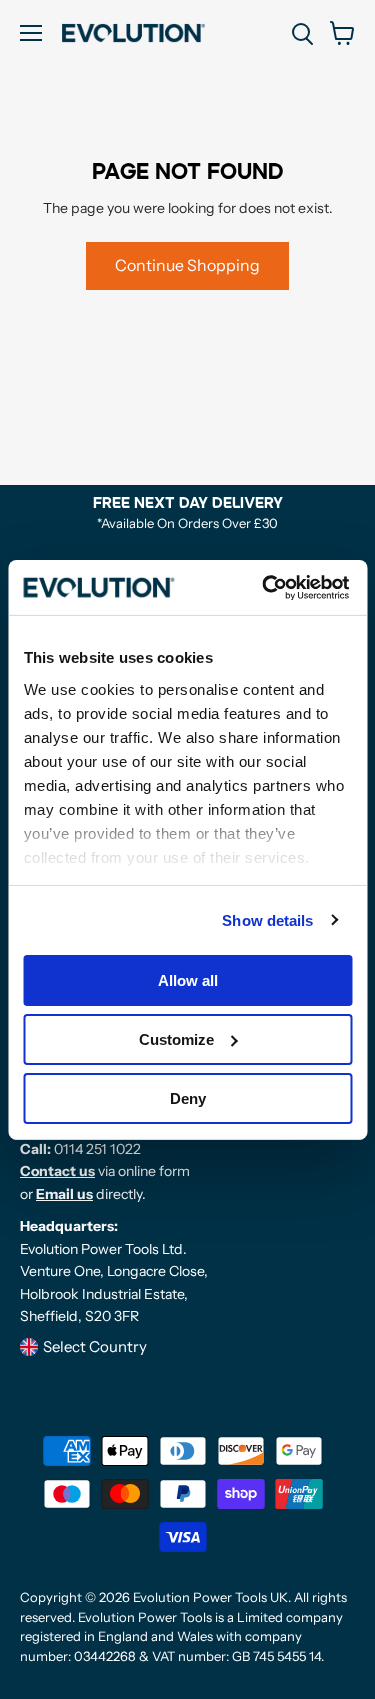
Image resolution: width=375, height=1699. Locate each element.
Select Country (95, 1346)
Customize (176, 1039)
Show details (267, 919)
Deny (188, 1097)
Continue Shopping (187, 265)
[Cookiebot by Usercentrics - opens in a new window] (264, 587)
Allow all (188, 980)
